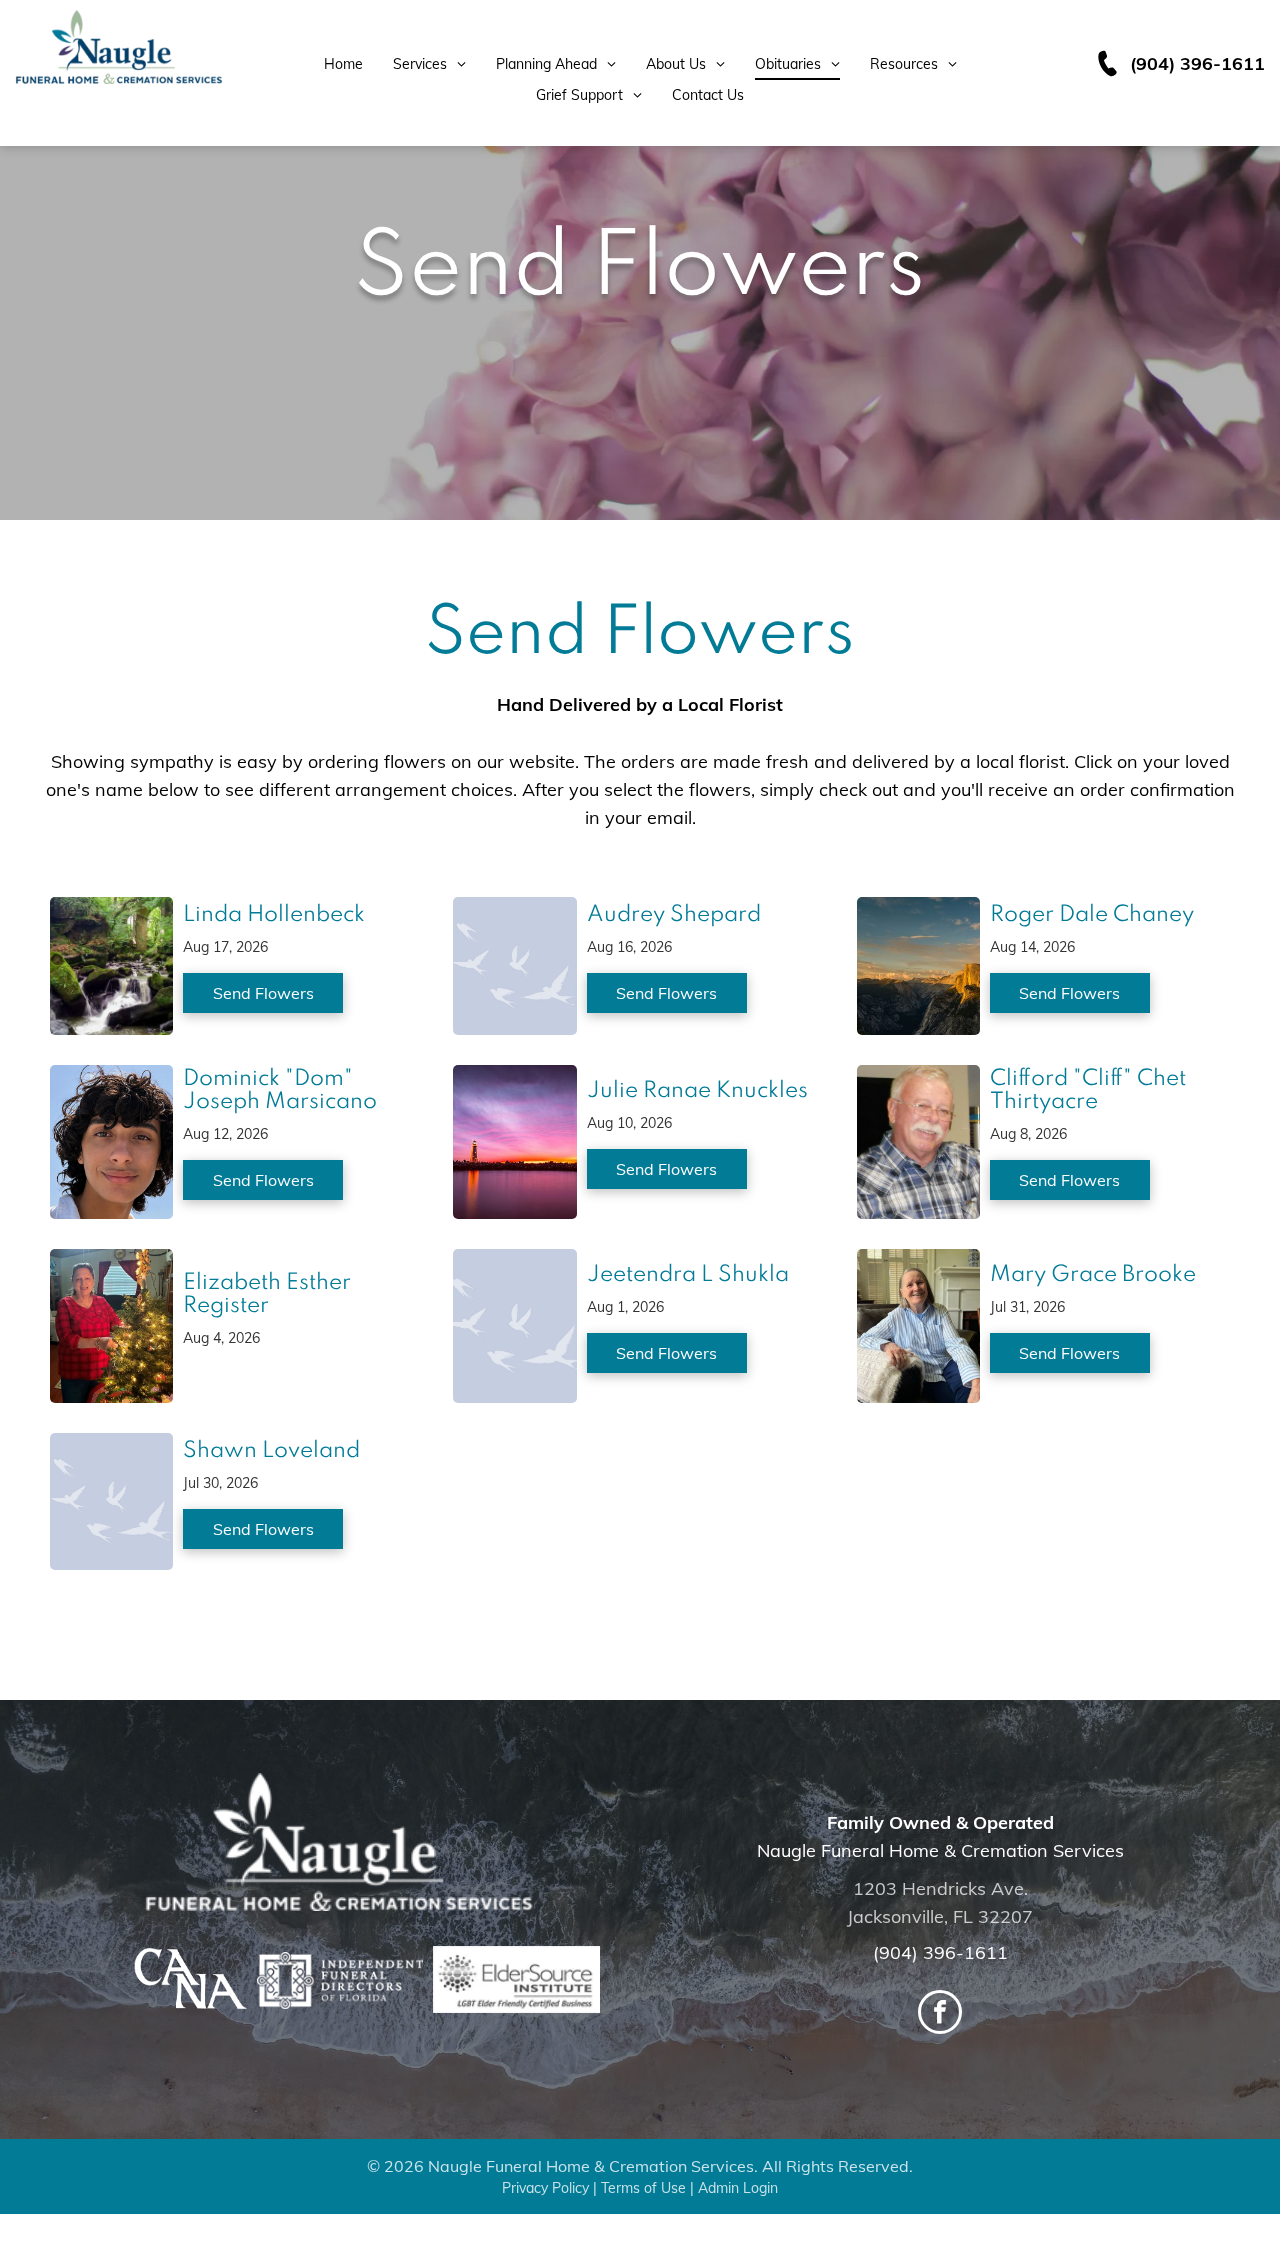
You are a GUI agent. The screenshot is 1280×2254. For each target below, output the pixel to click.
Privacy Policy (545, 2188)
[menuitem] (343, 64)
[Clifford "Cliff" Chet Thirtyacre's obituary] (918, 1078)
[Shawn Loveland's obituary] (111, 1446)
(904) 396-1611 (940, 1952)
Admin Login (738, 2188)
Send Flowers (263, 993)
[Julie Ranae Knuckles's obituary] (514, 1078)
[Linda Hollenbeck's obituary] (111, 910)
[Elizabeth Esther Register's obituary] (111, 1262)
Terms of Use (643, 2188)
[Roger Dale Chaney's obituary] (918, 910)
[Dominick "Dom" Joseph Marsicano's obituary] (111, 1078)
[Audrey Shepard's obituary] (514, 910)
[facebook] (940, 2014)
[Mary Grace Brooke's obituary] (918, 1262)
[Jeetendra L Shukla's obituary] (514, 1262)
